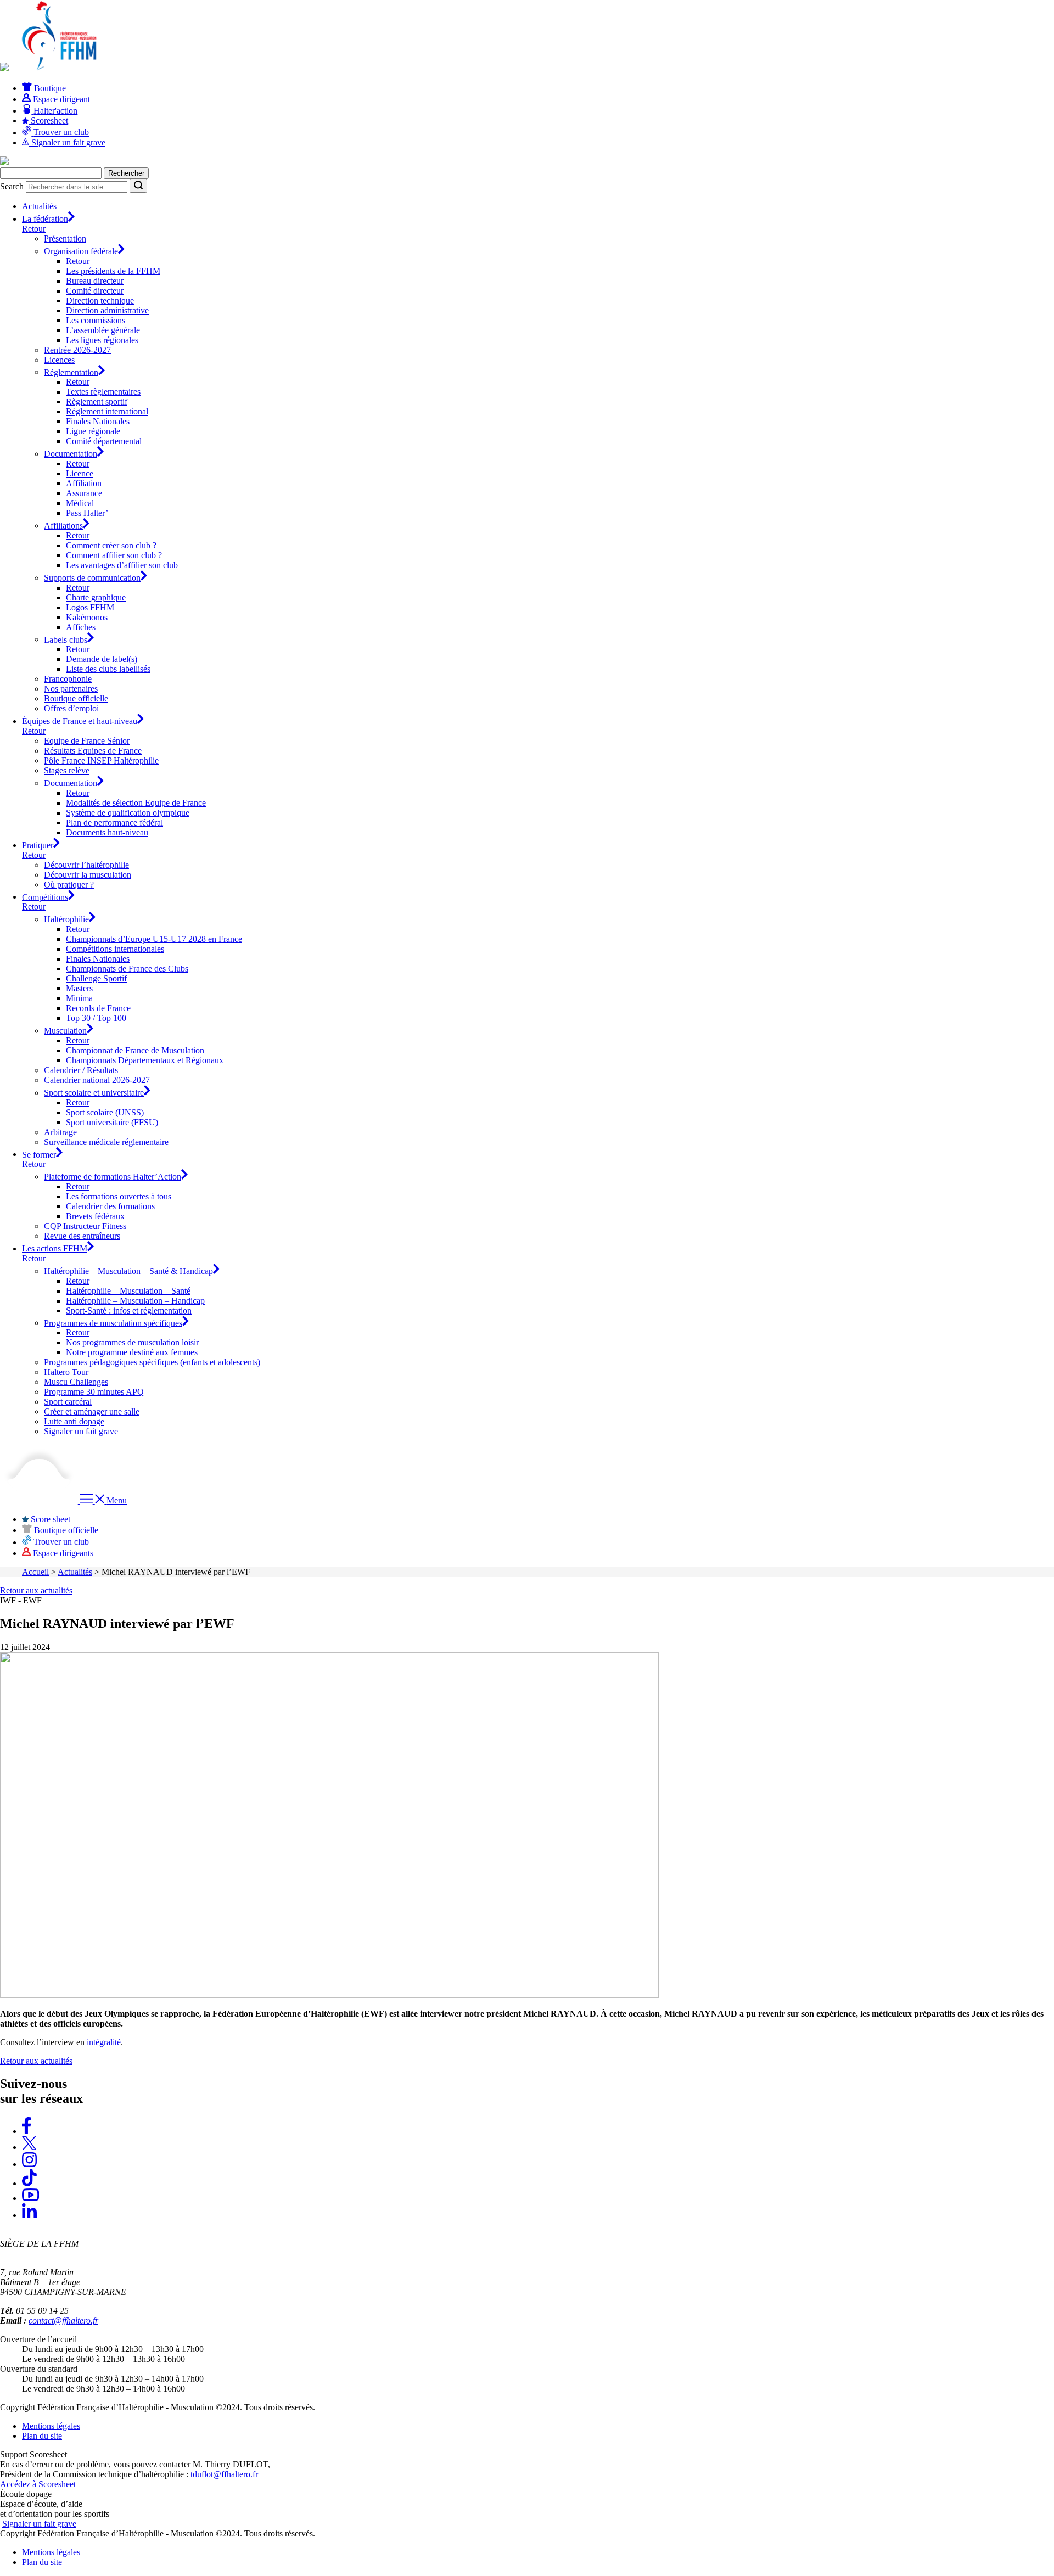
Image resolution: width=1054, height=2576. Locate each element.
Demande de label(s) (102, 659)
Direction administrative (107, 310)
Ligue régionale (93, 431)
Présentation (65, 238)
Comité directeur (95, 291)
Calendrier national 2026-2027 (97, 1080)
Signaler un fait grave (81, 1431)
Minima (79, 998)
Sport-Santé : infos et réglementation (129, 1311)
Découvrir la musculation (88, 875)
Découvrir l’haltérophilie (86, 865)
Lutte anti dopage (74, 1421)
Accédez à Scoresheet (38, 2484)
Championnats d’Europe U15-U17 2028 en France (154, 939)
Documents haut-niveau (107, 832)
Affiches (81, 627)
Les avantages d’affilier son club (122, 565)
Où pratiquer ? (69, 885)
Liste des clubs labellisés (108, 669)
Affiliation (84, 483)
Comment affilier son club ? (114, 555)
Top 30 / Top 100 (96, 1018)
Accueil (35, 1572)
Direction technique (100, 301)
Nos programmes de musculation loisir (132, 1342)
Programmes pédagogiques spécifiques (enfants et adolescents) (152, 1362)
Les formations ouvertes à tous (119, 1196)
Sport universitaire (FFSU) (112, 1122)
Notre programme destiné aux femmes (132, 1352)
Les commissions (96, 320)
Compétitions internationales (115, 949)
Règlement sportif (97, 402)
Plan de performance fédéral (114, 823)
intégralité (104, 2042)
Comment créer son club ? (111, 545)
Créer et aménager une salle (92, 1412)
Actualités (39, 206)
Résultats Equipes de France (93, 751)
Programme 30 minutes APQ (94, 1392)
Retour (34, 229)
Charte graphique (96, 597)
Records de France (98, 1008)
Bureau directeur (95, 281)
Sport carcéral (68, 1402)
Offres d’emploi (71, 708)
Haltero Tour (66, 1372)
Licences (59, 360)
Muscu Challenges (76, 1382)
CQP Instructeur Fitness (85, 1226)
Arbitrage (60, 1132)
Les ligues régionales (102, 340)
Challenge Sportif (96, 978)
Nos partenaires (71, 689)
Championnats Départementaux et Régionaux (145, 1060)
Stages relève (67, 770)
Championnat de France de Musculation (135, 1050)
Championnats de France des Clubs (127, 969)
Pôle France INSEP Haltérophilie (101, 761)
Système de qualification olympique (128, 813)
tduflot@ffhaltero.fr (224, 2474)
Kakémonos (87, 617)
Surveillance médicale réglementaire (106, 1142)
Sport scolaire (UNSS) (105, 1112)
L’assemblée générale (103, 330)
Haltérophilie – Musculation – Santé (128, 1291)
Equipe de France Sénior (87, 741)
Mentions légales (51, 2426)
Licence (80, 473)
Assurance (84, 493)
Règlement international (107, 411)
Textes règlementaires (103, 392)
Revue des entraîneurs (82, 1236)
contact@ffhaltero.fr (63, 2320)
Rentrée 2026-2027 (77, 350)
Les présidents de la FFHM (113, 271)
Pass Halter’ (87, 513)
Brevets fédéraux (95, 1216)
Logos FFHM (90, 607)
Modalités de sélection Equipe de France (136, 803)
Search (12, 186)
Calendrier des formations (110, 1206)
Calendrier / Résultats (81, 1070)
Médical (80, 503)
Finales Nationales (98, 421)
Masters (79, 988)
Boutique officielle (76, 698)
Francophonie (68, 679)
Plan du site (42, 2436)
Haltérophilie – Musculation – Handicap (135, 1301)
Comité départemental (104, 441)
